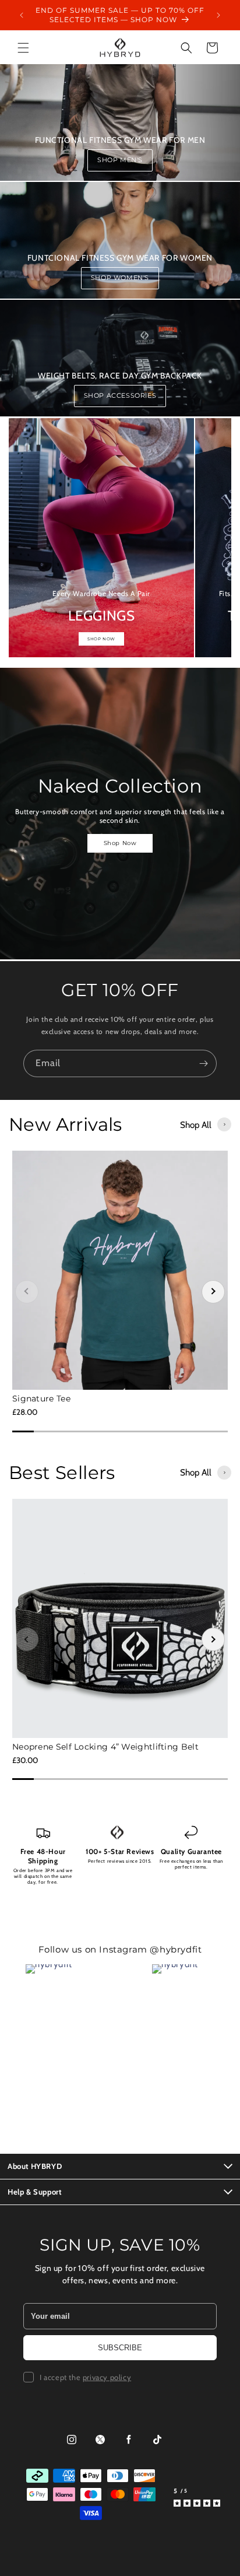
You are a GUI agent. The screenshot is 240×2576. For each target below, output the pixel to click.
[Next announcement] (218, 15)
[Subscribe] (203, 1063)
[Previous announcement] (22, 15)
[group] (101, 538)
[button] (23, 48)
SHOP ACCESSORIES (120, 395)
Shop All (196, 1125)
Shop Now (120, 843)
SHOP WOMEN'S (120, 278)
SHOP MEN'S (120, 160)
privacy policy (107, 2377)
